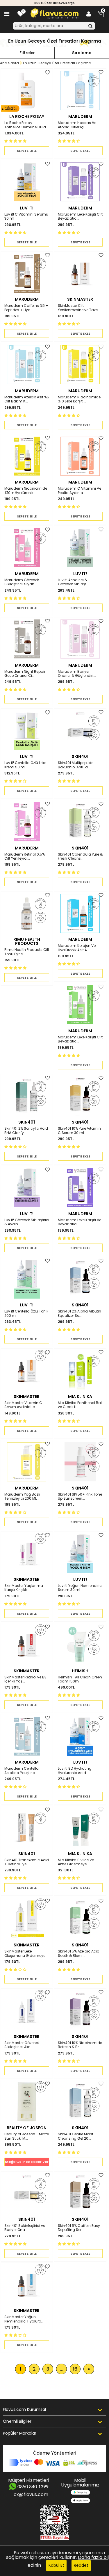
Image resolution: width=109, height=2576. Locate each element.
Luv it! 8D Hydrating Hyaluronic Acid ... (75, 1771)
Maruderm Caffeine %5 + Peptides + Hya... (26, 308)
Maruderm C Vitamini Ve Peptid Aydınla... (79, 491)
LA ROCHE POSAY (27, 116)
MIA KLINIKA (80, 1397)
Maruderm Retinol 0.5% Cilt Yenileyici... (25, 857)
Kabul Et (56, 2565)
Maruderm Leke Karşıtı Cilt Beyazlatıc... (80, 217)
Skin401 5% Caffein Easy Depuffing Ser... (79, 2228)
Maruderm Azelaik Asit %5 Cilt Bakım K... (27, 399)
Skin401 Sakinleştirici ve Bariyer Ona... (25, 2228)
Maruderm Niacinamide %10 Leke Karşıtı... (79, 399)
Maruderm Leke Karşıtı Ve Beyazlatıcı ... (79, 1222)
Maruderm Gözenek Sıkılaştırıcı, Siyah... (22, 582)
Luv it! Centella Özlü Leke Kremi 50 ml (25, 765)
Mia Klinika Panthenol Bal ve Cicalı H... (80, 1405)
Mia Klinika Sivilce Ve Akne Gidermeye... (76, 1862)
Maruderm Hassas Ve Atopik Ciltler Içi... (77, 125)
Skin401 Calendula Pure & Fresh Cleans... (80, 857)
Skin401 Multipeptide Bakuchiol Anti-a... (76, 765)
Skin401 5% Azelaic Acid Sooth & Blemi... (79, 1954)
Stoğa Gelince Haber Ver (27, 2162)
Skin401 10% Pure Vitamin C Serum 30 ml (79, 1131)
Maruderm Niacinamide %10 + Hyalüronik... (26, 491)
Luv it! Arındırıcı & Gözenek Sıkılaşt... (73, 582)
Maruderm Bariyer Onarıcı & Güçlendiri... (77, 674)
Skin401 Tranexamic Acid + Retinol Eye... (27, 1862)
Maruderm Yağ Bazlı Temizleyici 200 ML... (22, 1497)
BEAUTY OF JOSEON (27, 2128)
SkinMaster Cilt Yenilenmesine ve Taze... (79, 308)
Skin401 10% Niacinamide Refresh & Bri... (80, 2045)
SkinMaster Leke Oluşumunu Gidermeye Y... (25, 1954)
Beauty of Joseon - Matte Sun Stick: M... (27, 2136)
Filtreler (27, 53)
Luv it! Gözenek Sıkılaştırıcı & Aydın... (27, 1222)
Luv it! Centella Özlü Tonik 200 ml (26, 1313)
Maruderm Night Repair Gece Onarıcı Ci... (25, 674)
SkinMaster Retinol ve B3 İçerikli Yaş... (25, 1679)
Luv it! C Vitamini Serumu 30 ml (26, 217)
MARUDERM (80, 116)
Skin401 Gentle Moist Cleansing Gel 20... (76, 2136)
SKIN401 (80, 756)
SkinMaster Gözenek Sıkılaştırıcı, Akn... (22, 2045)
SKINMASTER (80, 299)
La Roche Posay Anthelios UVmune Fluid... (26, 125)
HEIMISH (80, 1671)
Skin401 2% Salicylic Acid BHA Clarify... (26, 1131)
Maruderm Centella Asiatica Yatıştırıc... (22, 1771)
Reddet (81, 2565)
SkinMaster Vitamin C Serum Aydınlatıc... (23, 1405)
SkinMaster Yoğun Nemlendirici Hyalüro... (24, 2319)
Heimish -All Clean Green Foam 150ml (80, 1679)
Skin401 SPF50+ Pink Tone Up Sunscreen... (80, 1497)
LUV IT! (27, 208)
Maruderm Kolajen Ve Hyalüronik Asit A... (77, 948)
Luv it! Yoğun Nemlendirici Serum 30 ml (80, 1588)
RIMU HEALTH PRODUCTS (27, 941)
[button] (16, 141)
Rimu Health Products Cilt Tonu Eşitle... (27, 952)
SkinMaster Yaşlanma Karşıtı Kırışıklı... (24, 1588)
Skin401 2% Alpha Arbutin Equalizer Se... (79, 1313)
